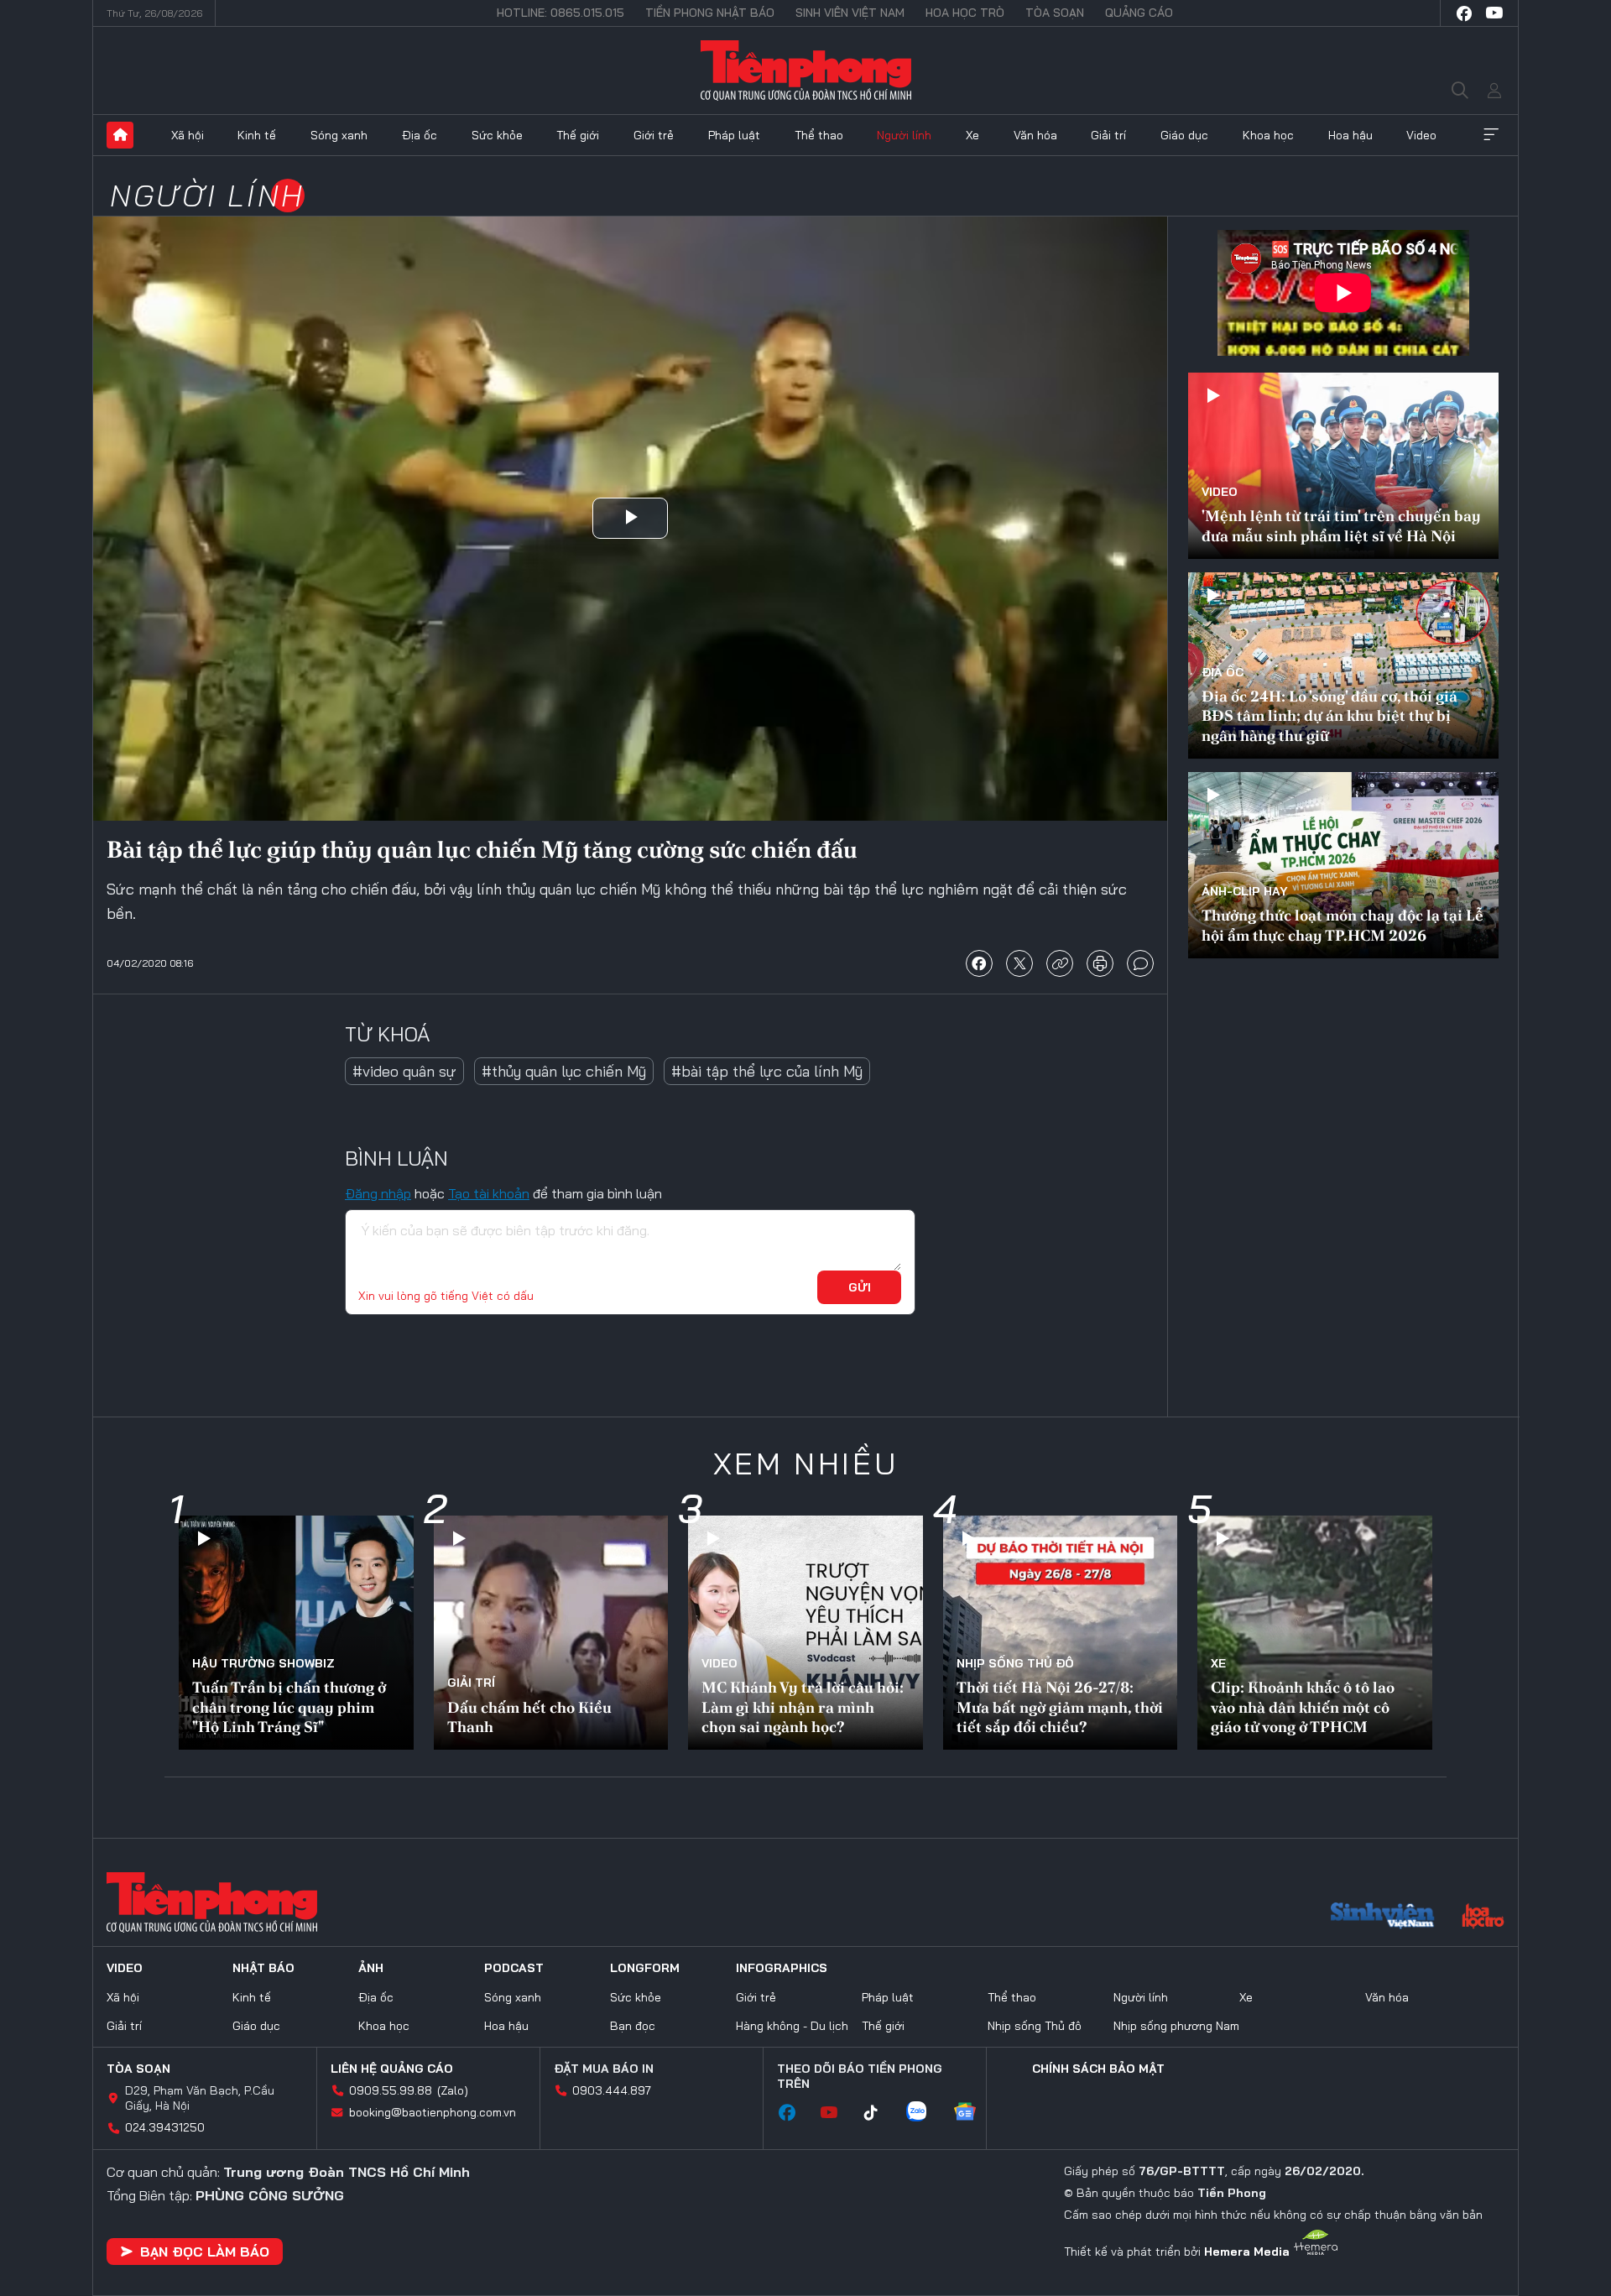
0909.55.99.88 (391, 2090)
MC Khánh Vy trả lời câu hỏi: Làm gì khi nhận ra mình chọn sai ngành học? (803, 1707)
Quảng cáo (1139, 13)
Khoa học (1268, 135)
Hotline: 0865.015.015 (560, 13)
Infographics (782, 1968)
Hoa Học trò (965, 13)
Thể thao (819, 135)
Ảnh (371, 1968)
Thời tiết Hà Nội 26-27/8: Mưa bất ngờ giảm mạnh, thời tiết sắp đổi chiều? (1060, 1707)
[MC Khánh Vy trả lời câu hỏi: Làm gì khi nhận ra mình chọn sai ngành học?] (805, 1633)
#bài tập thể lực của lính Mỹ (767, 1071)
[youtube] (1494, 13)
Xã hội (188, 135)
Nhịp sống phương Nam (1176, 2026)
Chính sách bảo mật (1098, 2069)
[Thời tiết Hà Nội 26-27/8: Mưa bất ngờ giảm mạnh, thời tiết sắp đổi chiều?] (1061, 1633)
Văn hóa (1035, 135)
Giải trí (1108, 135)
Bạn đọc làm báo (205, 2252)
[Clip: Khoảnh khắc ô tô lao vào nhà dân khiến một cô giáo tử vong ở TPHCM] (1315, 1633)
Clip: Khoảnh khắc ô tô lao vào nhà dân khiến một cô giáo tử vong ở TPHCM (1303, 1707)
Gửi (860, 1287)
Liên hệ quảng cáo (392, 2069)
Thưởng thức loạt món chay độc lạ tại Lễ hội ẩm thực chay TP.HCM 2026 (1342, 925)
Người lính (904, 135)
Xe (972, 135)
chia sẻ (979, 963)
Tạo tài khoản (489, 1193)
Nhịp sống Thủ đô (1015, 1663)
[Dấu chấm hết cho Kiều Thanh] (551, 1633)
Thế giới (578, 135)
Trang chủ (120, 135)
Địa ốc (420, 135)
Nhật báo (263, 1968)
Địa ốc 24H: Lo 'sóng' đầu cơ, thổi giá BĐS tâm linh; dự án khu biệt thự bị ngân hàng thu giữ (1329, 716)
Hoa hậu (1350, 135)
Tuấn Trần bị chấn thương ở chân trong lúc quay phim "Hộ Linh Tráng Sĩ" (289, 1707)
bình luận (1140, 963)
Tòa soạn (1055, 13)
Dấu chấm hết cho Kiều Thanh (529, 1717)
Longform (645, 1968)
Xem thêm (1491, 135)
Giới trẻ (654, 135)
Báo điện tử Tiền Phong (806, 70)
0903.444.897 (612, 2090)
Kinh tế (257, 135)
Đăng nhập (378, 1193)
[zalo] (925, 2113)
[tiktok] (879, 2113)
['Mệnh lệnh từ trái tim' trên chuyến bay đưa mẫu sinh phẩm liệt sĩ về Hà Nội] (1343, 466)
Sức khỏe (497, 135)
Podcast (514, 1968)
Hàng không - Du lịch (792, 2026)
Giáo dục (1184, 135)
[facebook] (1464, 13)
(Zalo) (453, 2090)
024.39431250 (165, 2127)
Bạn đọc (633, 2026)
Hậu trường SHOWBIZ (263, 1663)
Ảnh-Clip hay (1245, 891)
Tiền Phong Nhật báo (710, 13)
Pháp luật (734, 135)
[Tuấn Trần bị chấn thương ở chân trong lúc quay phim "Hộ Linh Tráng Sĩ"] (296, 1633)
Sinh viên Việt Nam (850, 13)
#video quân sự (404, 1071)
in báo (1100, 963)
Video (1421, 135)
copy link (1060, 963)
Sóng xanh (339, 135)
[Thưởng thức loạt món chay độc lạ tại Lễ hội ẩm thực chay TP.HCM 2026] (1343, 865)
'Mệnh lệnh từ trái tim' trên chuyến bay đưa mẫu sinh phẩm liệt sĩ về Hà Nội (1341, 525)
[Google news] (973, 2113)
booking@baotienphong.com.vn (433, 2112)
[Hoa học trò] (1483, 1918)
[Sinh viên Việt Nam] (1383, 1918)
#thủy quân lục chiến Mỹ (564, 1071)
